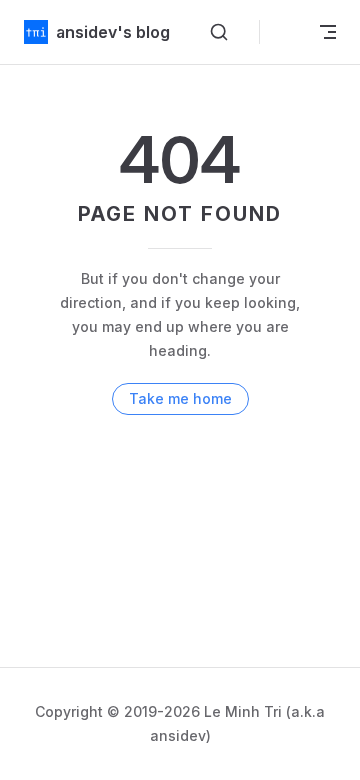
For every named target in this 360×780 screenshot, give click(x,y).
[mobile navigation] (328, 32)
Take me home (180, 398)
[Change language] (286, 32)
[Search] (219, 32)
